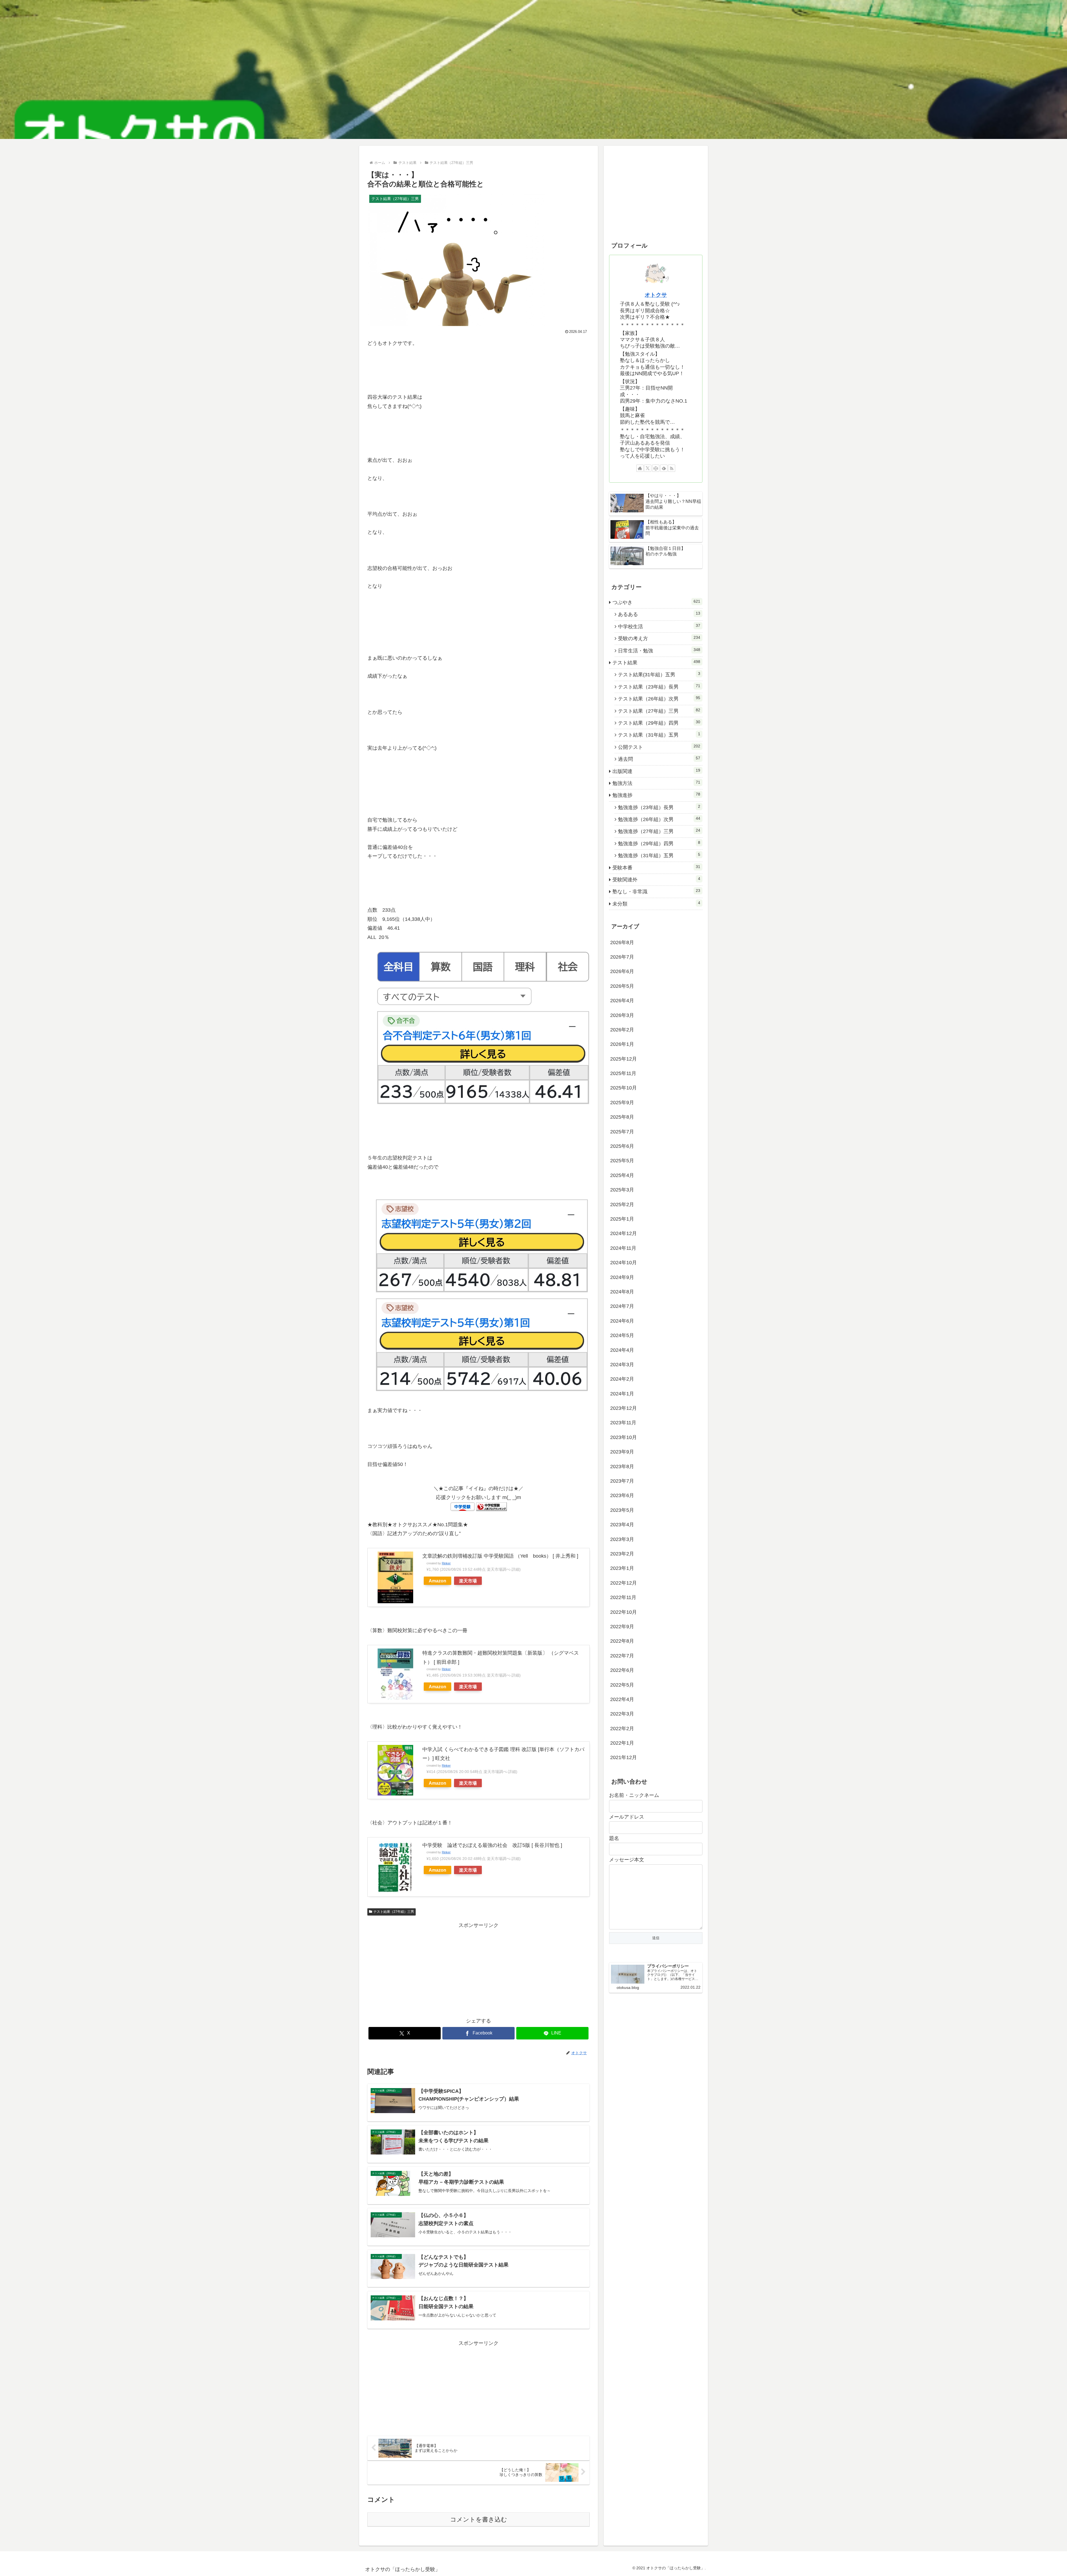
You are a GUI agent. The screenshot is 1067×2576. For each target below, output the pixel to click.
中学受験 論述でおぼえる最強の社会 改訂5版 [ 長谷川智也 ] (492, 1845)
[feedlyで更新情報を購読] (664, 468)
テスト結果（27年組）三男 (394, 1912)
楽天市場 (468, 1581)
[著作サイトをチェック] (640, 468)
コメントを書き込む (479, 2519)
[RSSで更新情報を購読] (672, 468)
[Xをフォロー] (648, 468)
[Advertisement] (478, 1969)
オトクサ (656, 295)
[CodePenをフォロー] (656, 468)
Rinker (446, 1563)
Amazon (437, 1581)
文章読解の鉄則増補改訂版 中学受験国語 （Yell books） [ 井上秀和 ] (500, 1556)
